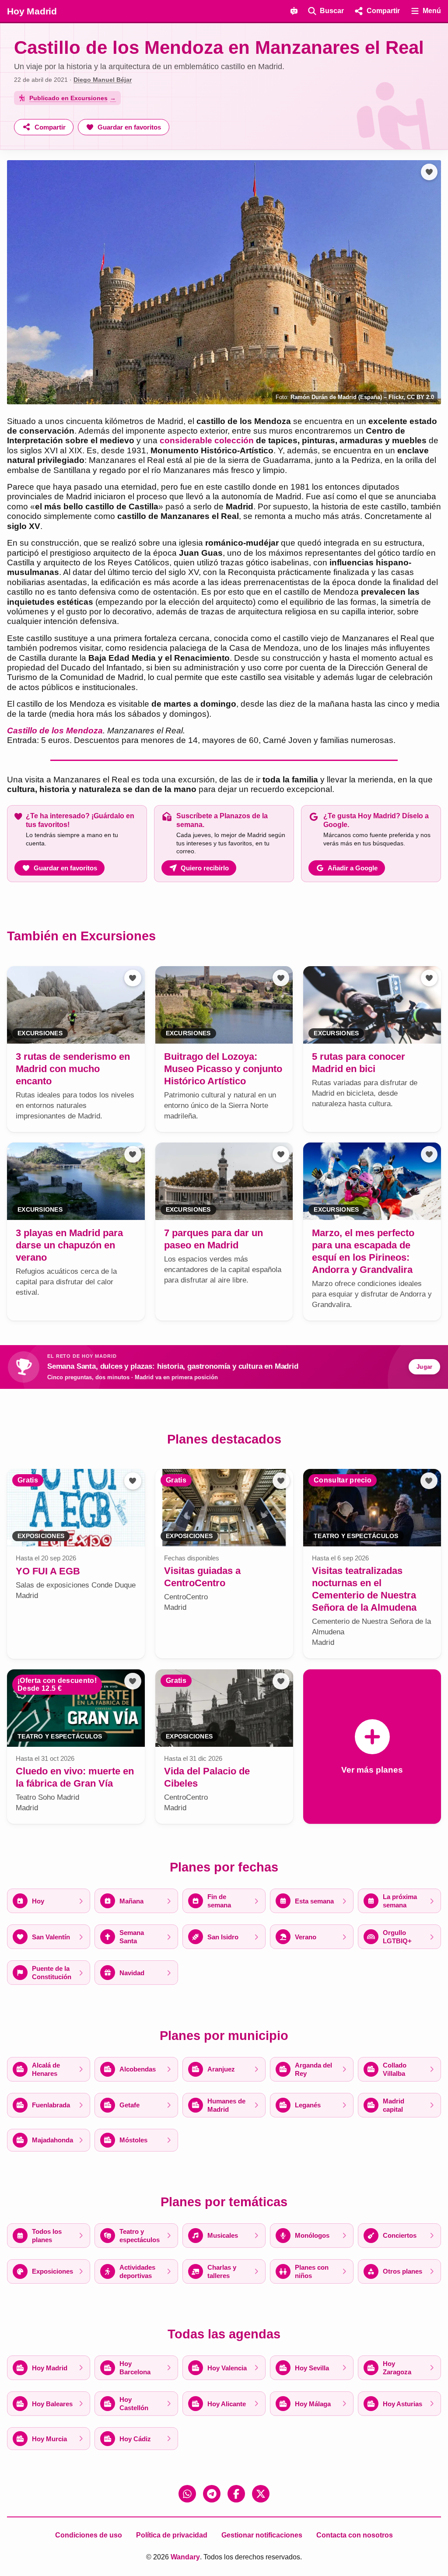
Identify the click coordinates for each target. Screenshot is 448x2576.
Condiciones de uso (89, 2535)
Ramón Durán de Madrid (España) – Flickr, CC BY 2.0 (362, 397)
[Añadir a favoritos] (429, 172)
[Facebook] (236, 2494)
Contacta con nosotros (355, 2535)
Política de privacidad (172, 2535)
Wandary (185, 2557)
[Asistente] (294, 11)
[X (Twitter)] (261, 2494)
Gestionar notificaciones (262, 2535)
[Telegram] (212, 2494)
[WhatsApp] (187, 2494)
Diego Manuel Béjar (103, 80)
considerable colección (207, 440)
